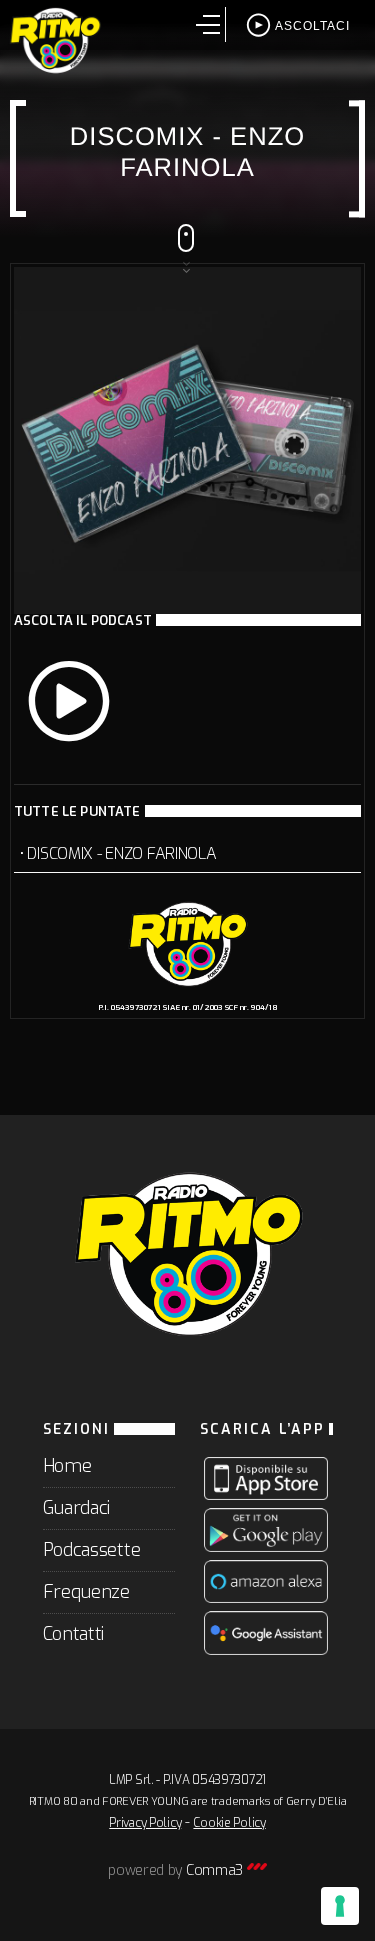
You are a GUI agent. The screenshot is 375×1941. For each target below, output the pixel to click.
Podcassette (92, 1550)
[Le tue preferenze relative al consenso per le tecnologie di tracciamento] (340, 1906)
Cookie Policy (229, 1823)
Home (67, 1466)
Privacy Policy (145, 1823)
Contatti (74, 1634)
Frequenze (86, 1592)
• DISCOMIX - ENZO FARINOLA (118, 853)
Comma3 (216, 1870)
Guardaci (77, 1508)
